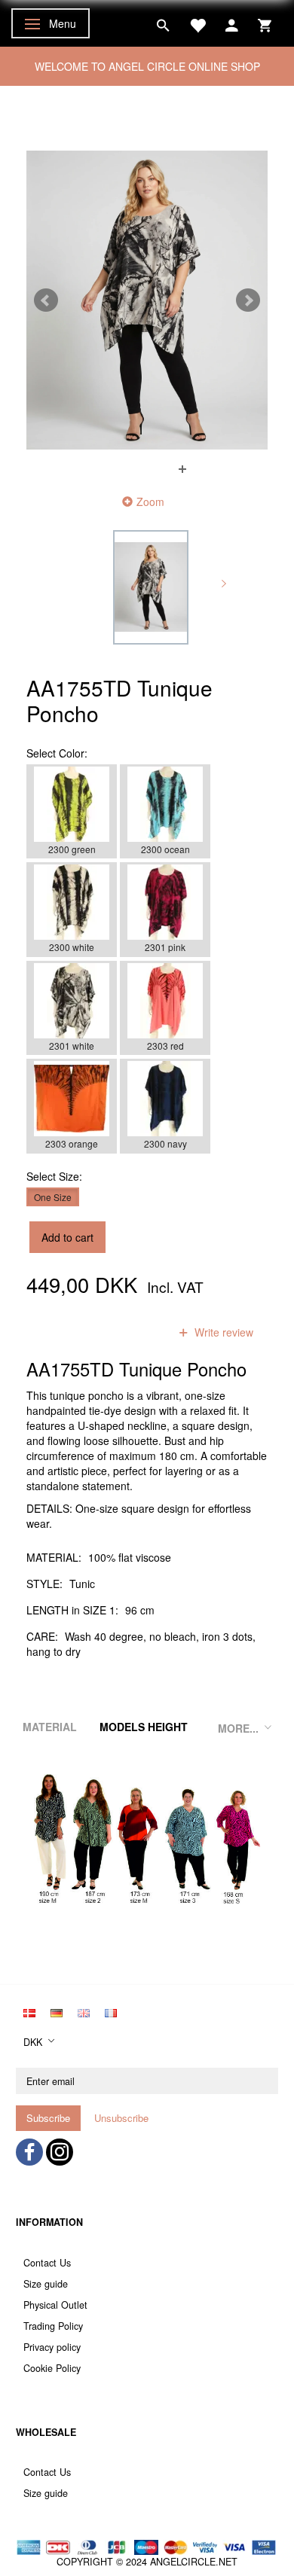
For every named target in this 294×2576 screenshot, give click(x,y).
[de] (57, 2011)
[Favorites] (198, 23)
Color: (57, 753)
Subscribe (48, 2118)
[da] (29, 2011)
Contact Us (47, 2263)
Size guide (46, 2284)
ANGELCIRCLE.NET (194, 2562)
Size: (54, 1176)
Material (50, 1727)
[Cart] (265, 23)
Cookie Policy (52, 2368)
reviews (131, 1332)
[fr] (111, 2011)
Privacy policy (52, 2347)
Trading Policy (53, 2326)
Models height (144, 1727)
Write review (222, 1332)
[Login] (232, 23)
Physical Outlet (55, 2305)
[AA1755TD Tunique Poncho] (147, 300)
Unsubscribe (121, 2118)
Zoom (150, 501)
